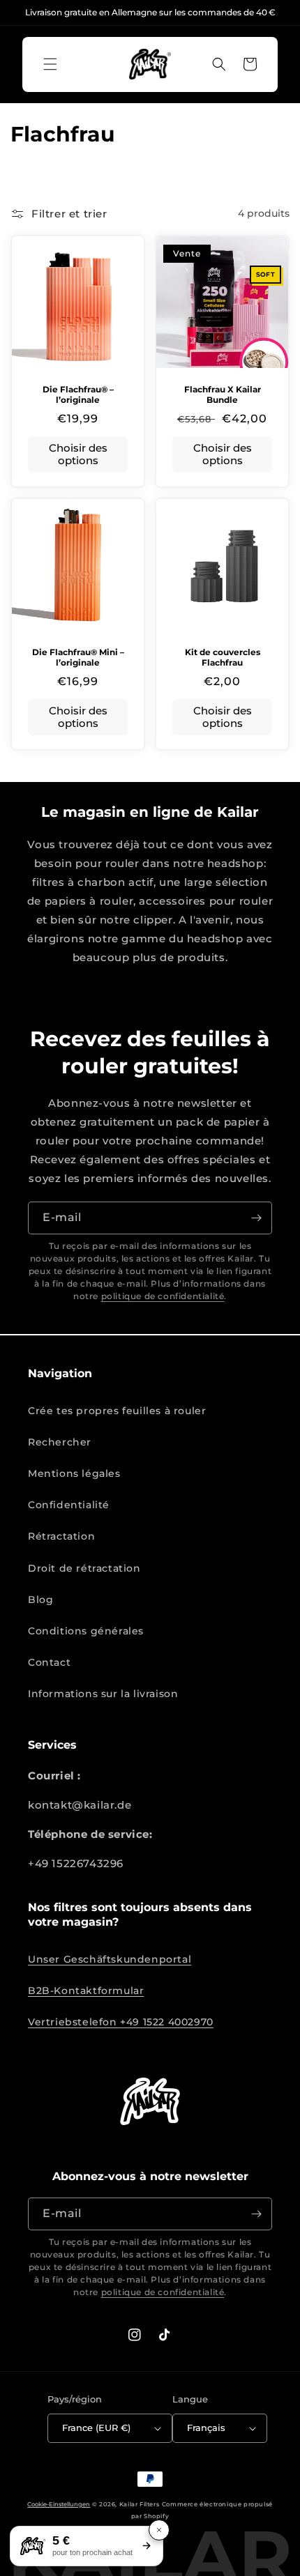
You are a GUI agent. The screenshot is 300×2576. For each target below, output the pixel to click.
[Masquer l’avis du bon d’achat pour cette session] (159, 2530)
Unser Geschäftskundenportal (110, 1959)
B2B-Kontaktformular (86, 1991)
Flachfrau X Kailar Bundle (223, 395)
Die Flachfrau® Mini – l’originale (78, 658)
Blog (40, 1600)
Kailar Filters (139, 2504)
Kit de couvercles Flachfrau (223, 658)
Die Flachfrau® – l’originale (78, 395)
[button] (50, 64)
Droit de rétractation (84, 1568)
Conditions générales (86, 1631)
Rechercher (60, 1442)
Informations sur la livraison (103, 1694)
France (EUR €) (96, 2428)
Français (206, 2428)
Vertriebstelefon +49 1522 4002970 (121, 2022)
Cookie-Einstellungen (59, 2504)
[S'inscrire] (256, 1218)
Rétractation (61, 1536)
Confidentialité (69, 1505)
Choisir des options (78, 454)
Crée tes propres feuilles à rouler (117, 1411)
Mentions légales (74, 1473)
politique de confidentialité (163, 1296)
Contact (49, 1662)
